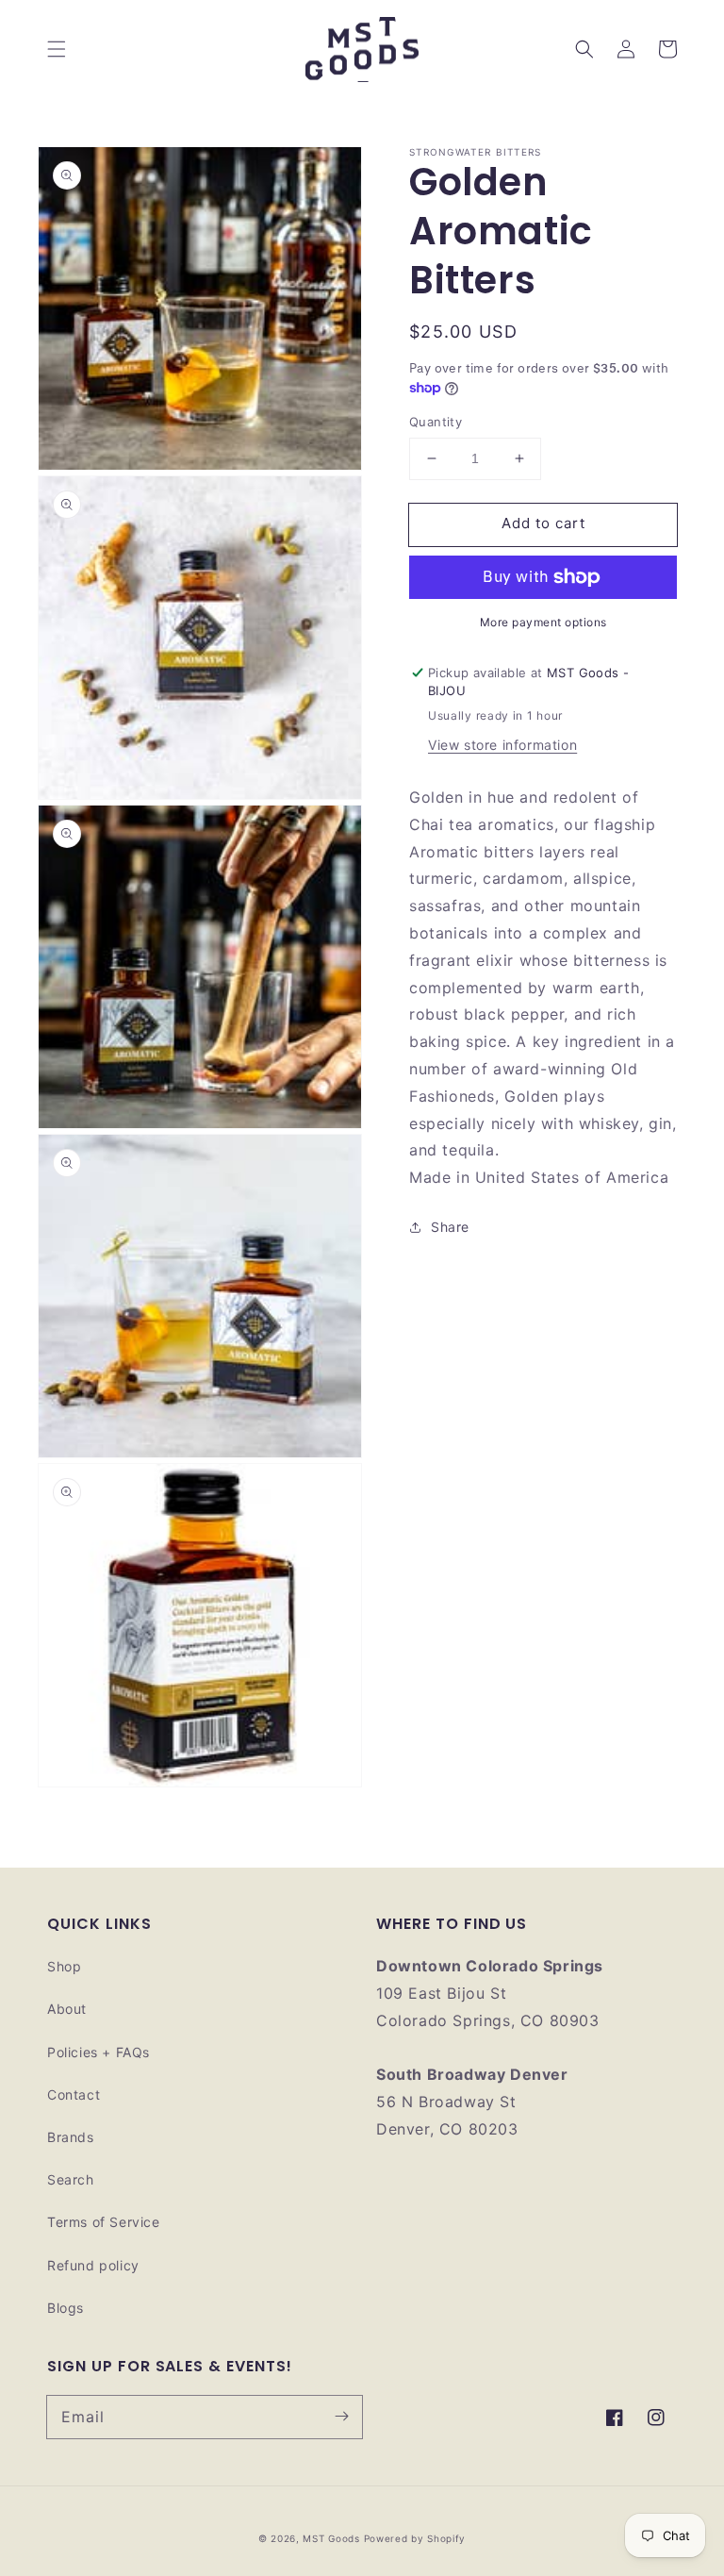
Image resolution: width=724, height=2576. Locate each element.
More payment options (543, 622)
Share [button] (450, 1227)
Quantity (436, 422)
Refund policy (93, 2265)
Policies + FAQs (99, 2052)
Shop (64, 1966)
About (67, 2009)
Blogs (66, 2308)
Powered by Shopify (415, 2538)
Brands (71, 2137)
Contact (74, 2094)
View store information (502, 745)
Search (71, 2179)
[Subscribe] (341, 2417)
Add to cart (543, 523)
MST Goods (331, 2538)
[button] (57, 49)
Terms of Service (104, 2222)
